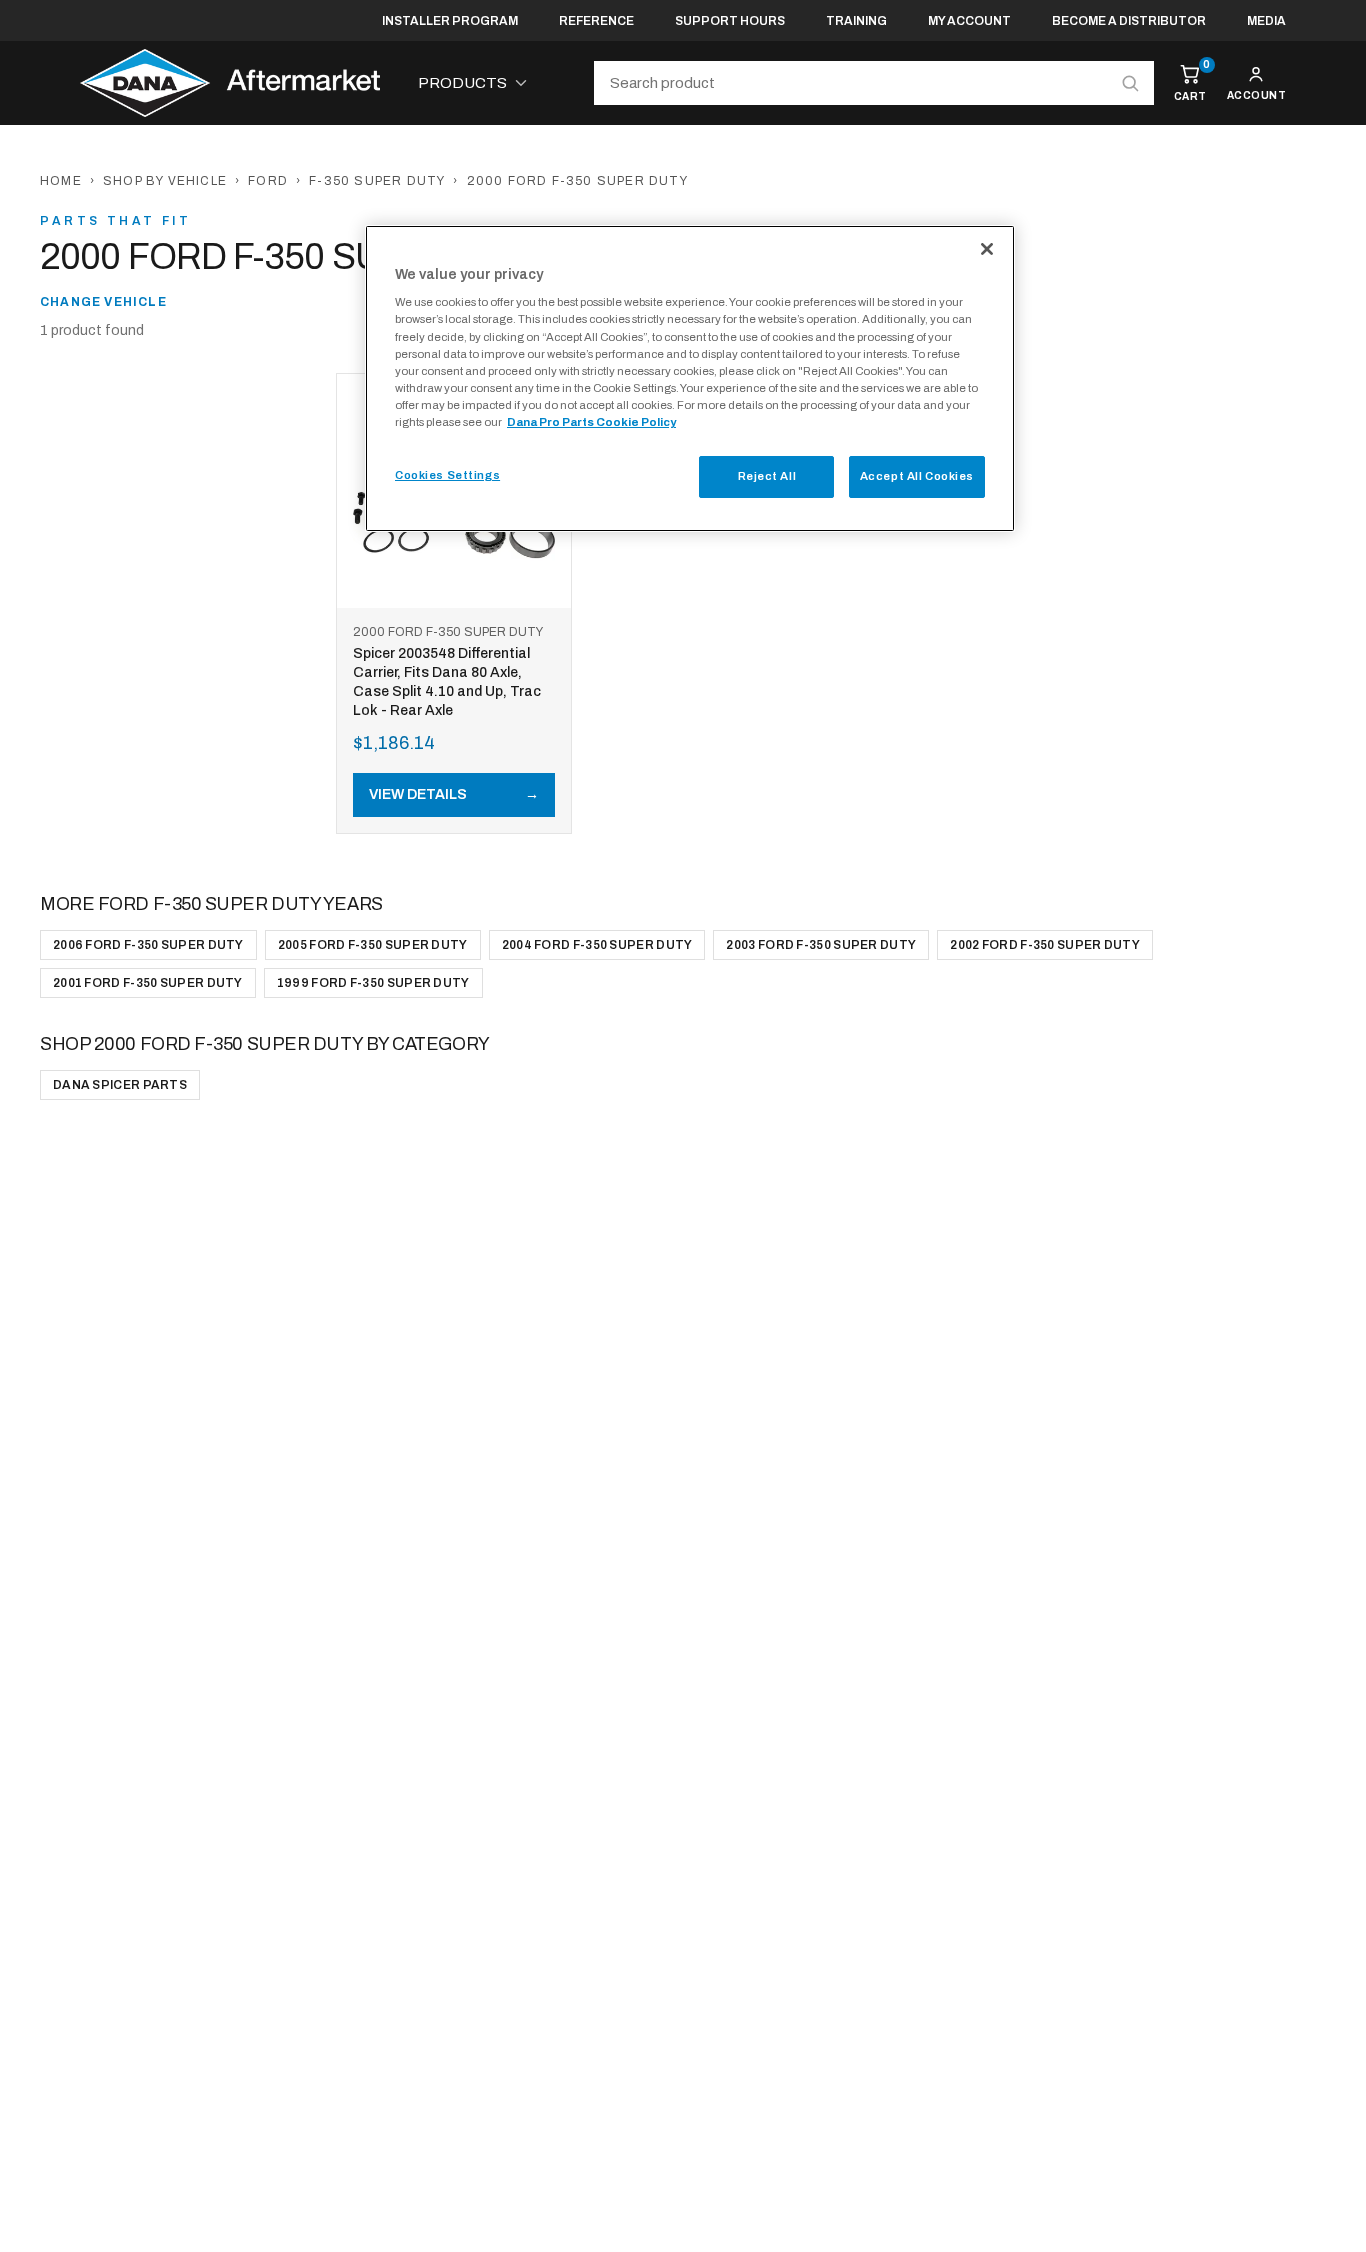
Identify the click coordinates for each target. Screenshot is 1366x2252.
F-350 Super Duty (377, 181)
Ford (268, 181)
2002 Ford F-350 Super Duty (1045, 945)
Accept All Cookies (917, 476)
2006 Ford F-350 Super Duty (148, 945)
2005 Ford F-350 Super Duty (373, 945)
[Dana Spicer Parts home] (230, 83)
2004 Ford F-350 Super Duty (597, 945)
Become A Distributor (1129, 21)
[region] (690, 378)
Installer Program (450, 21)
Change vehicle (103, 302)
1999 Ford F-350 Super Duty (373, 983)
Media (1266, 21)
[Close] (987, 249)
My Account (969, 21)
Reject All (767, 476)
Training (856, 21)
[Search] (1130, 83)
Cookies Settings (447, 475)
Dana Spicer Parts (120, 1085)
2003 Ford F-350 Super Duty (821, 945)
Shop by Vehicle (165, 181)
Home (61, 181)
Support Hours (730, 21)
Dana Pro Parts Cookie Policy (591, 422)
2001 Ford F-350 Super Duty (148, 983)
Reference (596, 21)
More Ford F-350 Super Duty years (211, 904)
